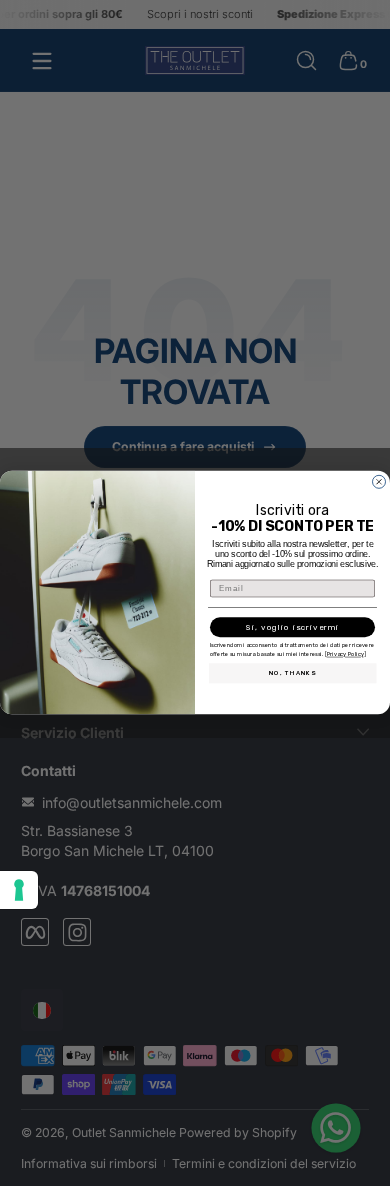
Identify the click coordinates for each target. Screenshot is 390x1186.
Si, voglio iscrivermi (292, 628)
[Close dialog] (379, 482)
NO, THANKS (293, 673)
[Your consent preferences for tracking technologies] (19, 890)
